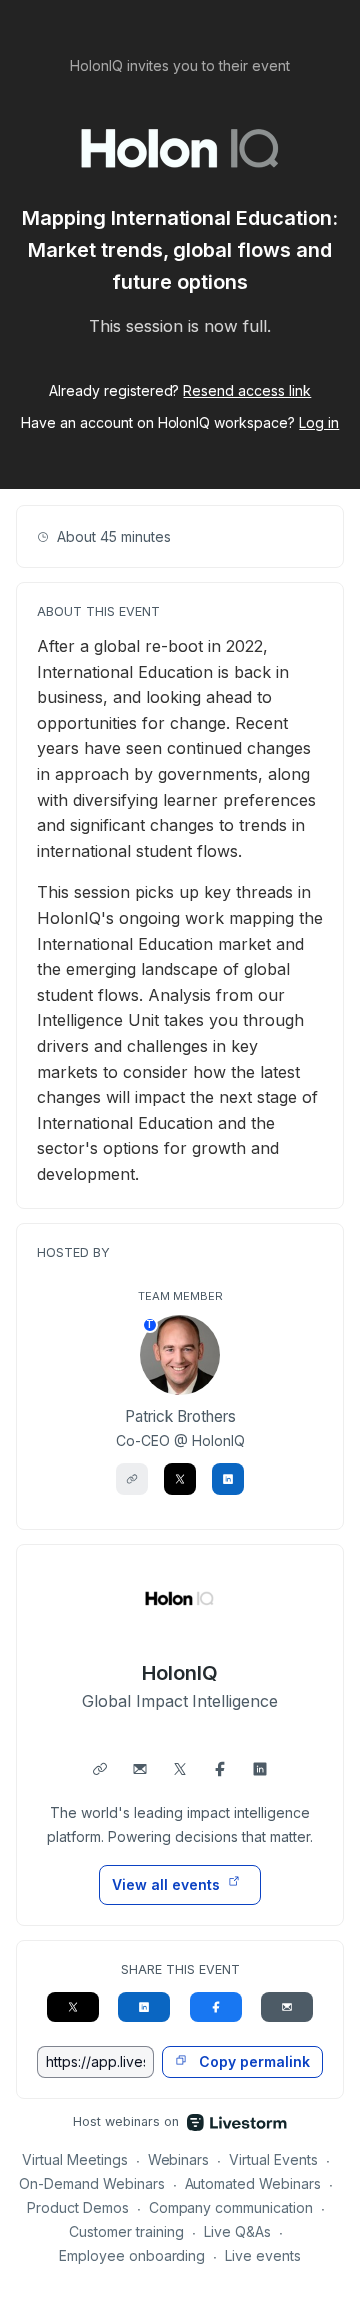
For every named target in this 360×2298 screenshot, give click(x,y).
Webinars (179, 2159)
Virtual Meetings (75, 2159)
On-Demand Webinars (92, 2183)
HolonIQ (180, 1673)
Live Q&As (237, 2231)
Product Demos (78, 2207)
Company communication (231, 2207)
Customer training (126, 2231)
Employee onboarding (132, 2255)
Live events (263, 2255)
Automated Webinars (253, 2183)
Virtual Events (273, 2159)
